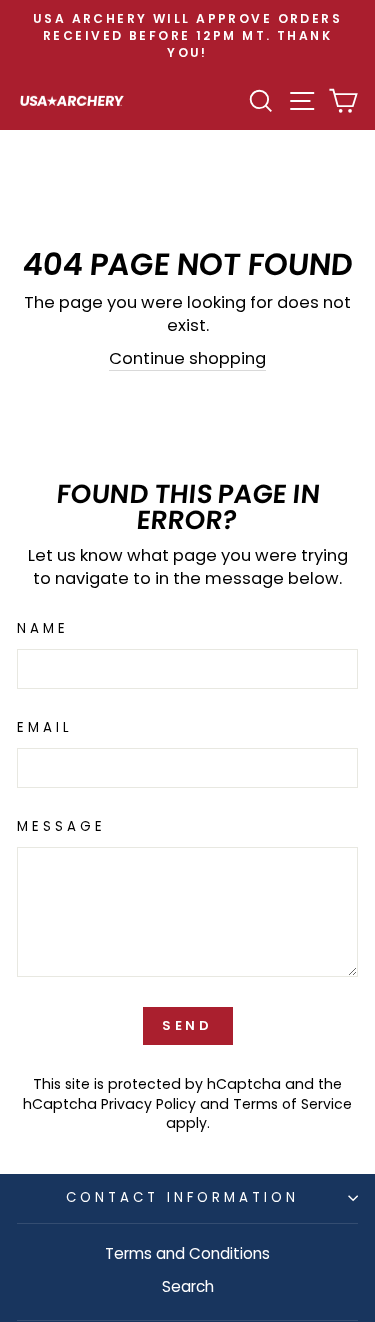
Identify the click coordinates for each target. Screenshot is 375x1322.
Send (188, 1025)
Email (45, 728)
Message (61, 827)
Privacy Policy (148, 1104)
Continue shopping (187, 358)
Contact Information (182, 1197)
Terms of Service (292, 1104)
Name (43, 629)
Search (188, 1286)
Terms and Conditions (187, 1253)
